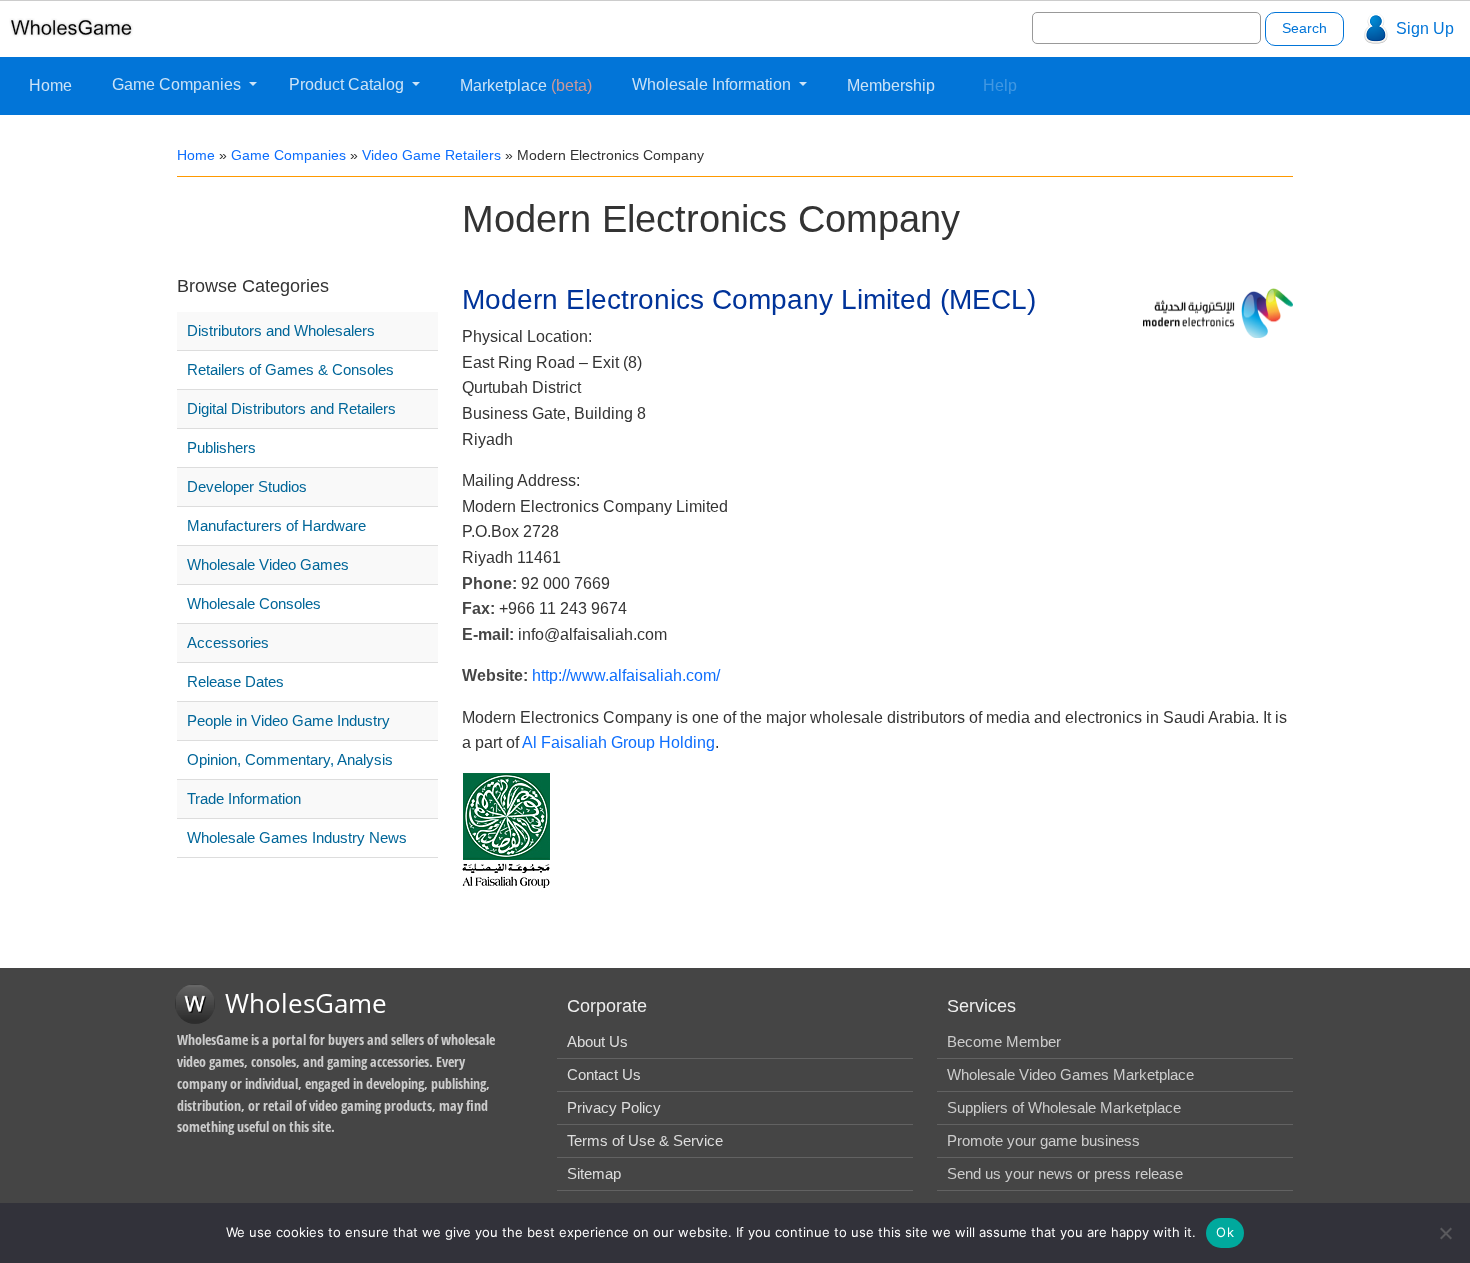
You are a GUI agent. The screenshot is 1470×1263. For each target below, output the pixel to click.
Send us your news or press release (1065, 1173)
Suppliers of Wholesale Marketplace (1064, 1107)
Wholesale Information (713, 84)
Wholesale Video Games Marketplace (1070, 1074)
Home (50, 85)
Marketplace (526, 85)
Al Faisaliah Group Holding (618, 742)
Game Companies (178, 84)
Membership (891, 85)
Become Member (1004, 1041)
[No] (1445, 1233)
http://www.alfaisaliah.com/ (626, 675)
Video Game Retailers (431, 155)
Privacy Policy (614, 1107)
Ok (1225, 1232)
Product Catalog (348, 84)
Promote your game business (1043, 1140)
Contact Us (604, 1074)
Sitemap (594, 1173)
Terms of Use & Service (645, 1140)
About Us (597, 1041)
